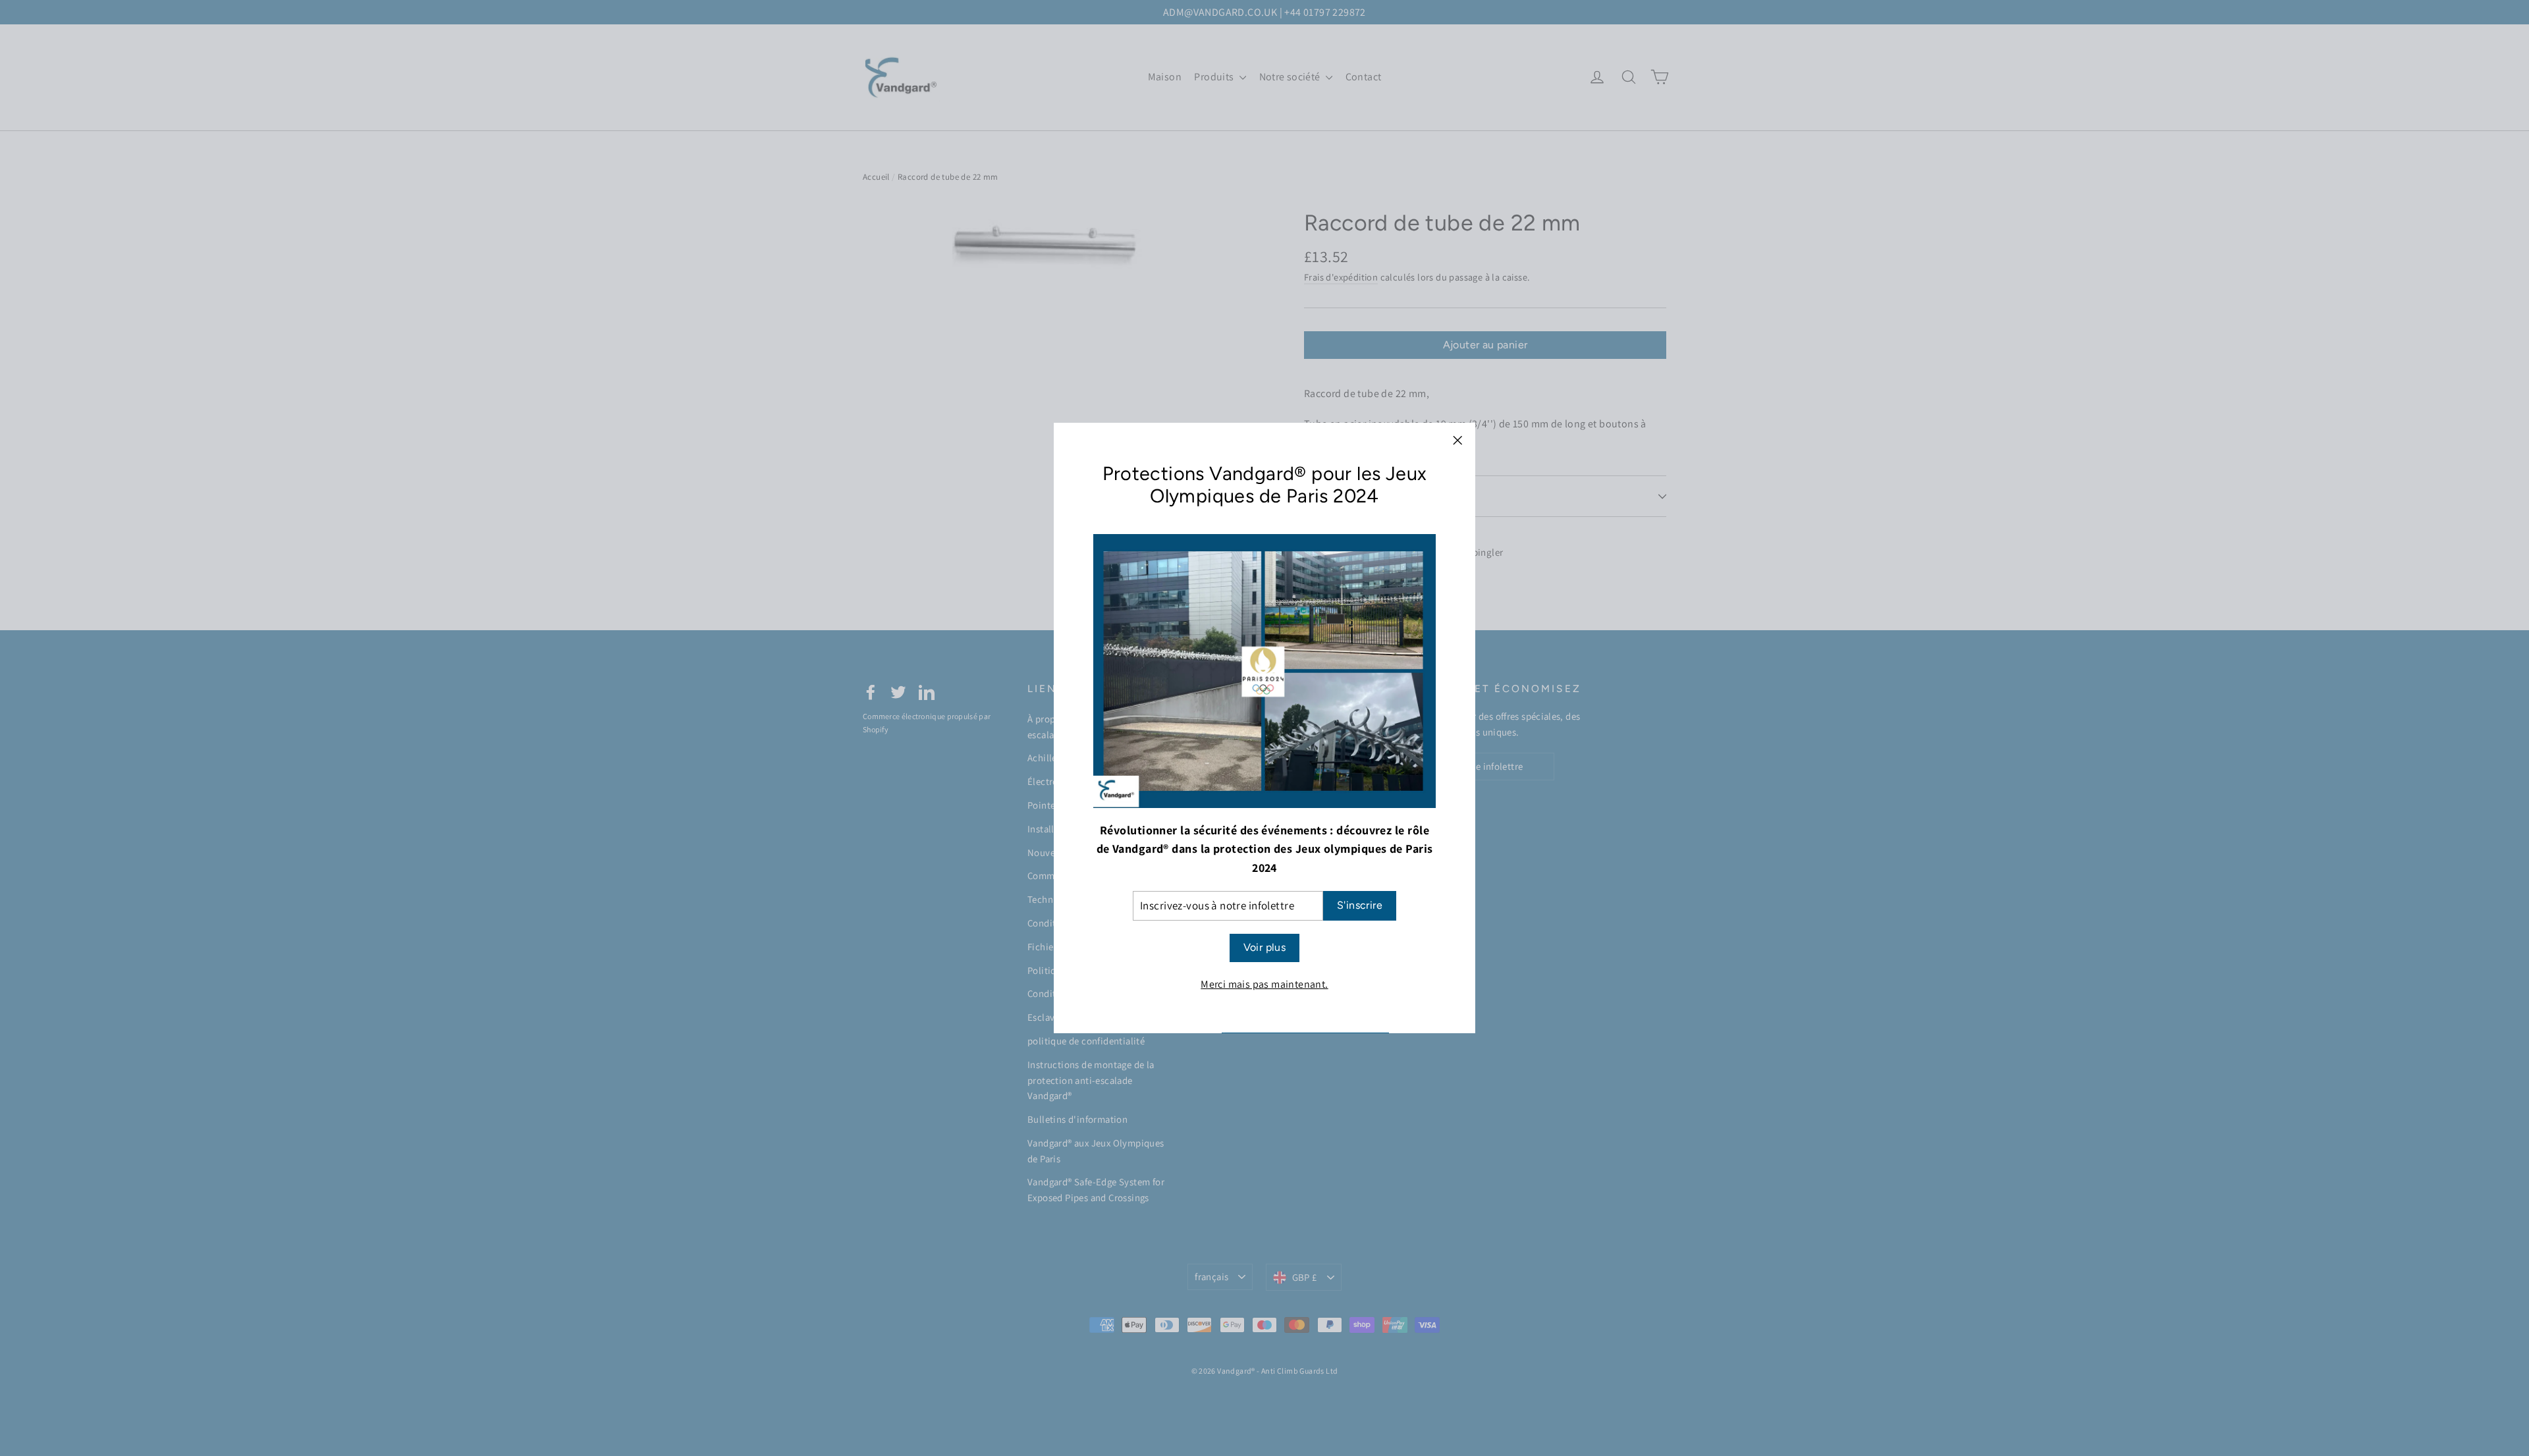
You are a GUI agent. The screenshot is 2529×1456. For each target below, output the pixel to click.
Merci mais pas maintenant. (1264, 984)
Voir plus (1265, 948)
